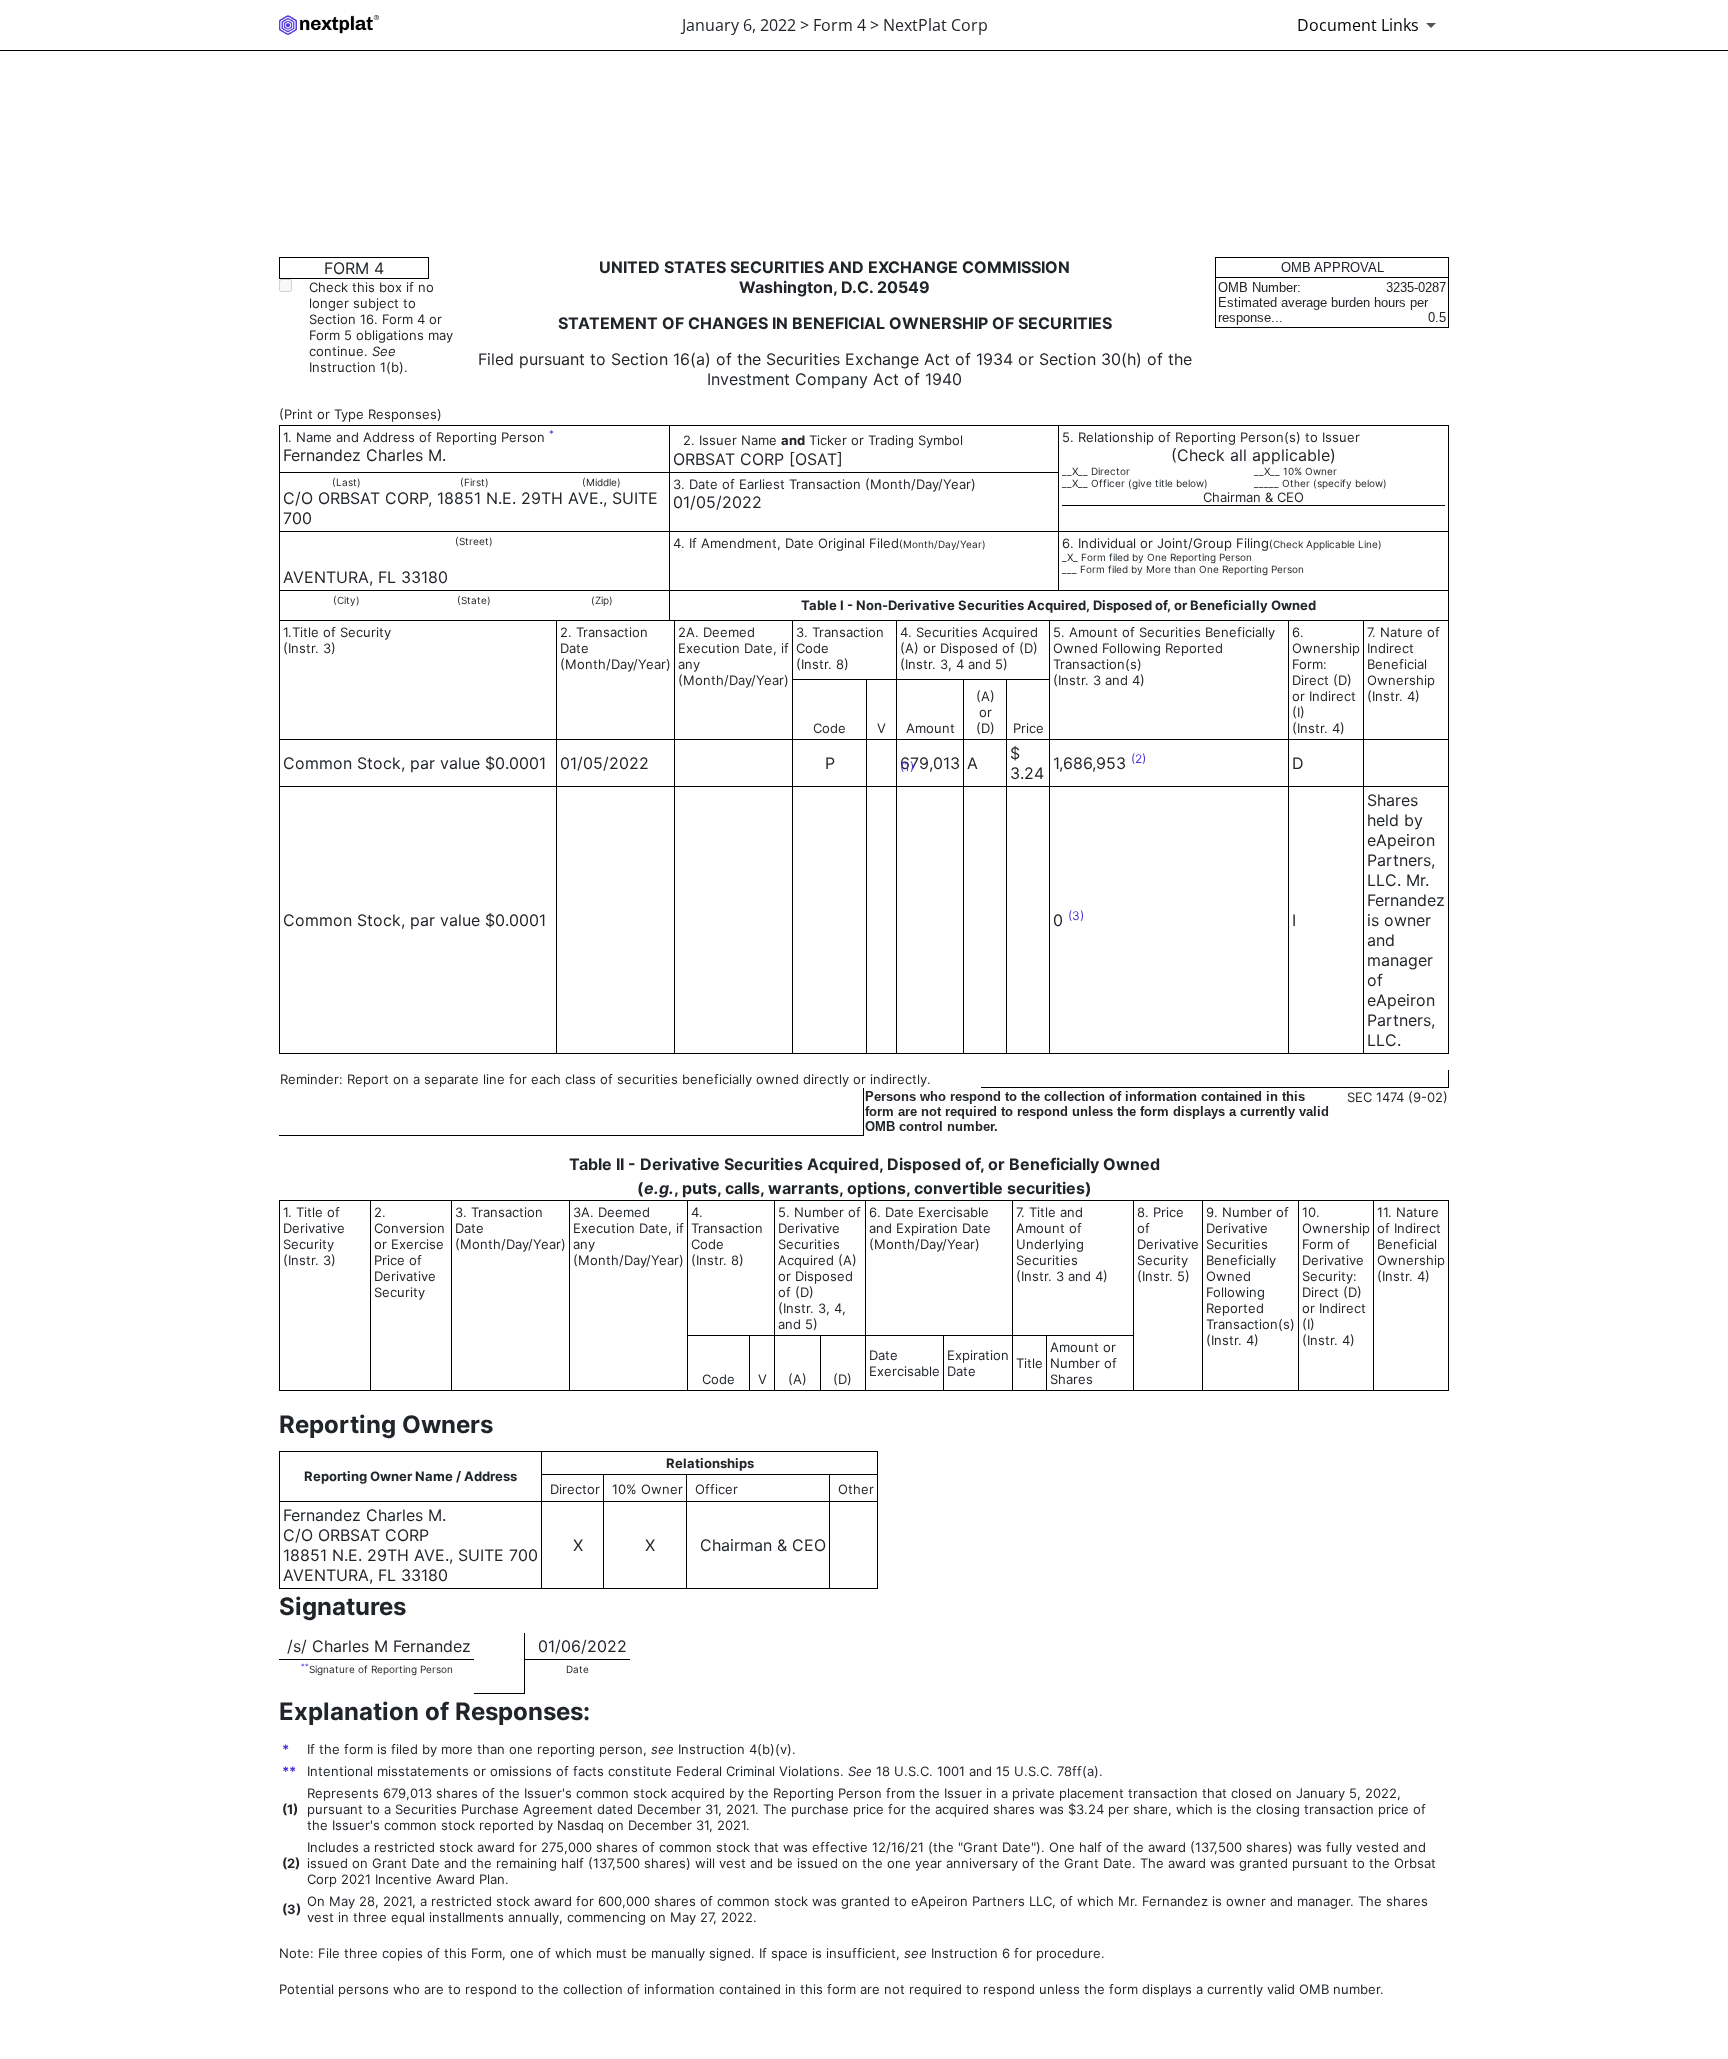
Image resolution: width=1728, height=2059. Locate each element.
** (305, 1666)
